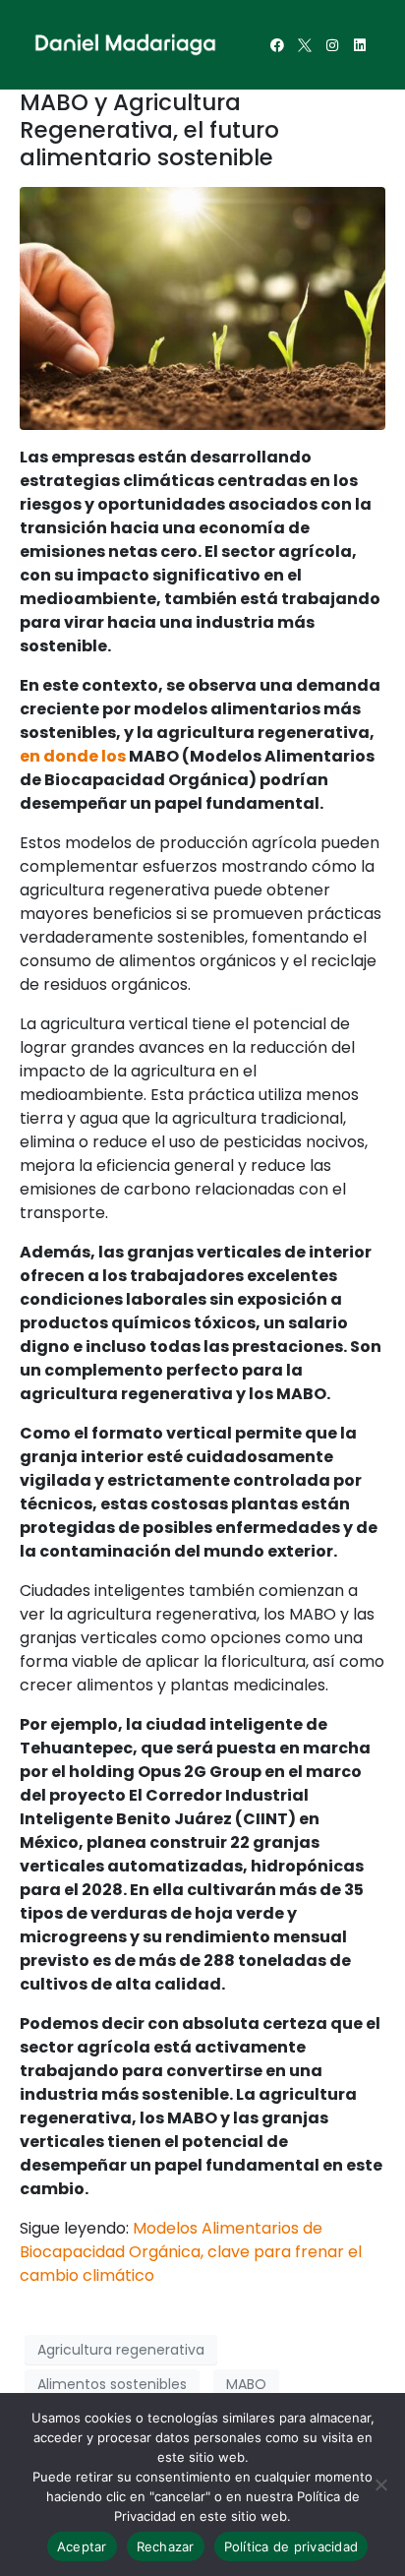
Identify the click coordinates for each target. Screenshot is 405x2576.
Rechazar (166, 2546)
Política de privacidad (291, 2546)
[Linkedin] (360, 45)
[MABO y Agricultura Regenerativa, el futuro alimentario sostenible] (202, 307)
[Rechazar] (380, 2484)
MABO (246, 2384)
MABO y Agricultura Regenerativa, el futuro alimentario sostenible (149, 129)
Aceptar (82, 2546)
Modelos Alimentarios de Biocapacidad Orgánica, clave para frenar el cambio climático (191, 2252)
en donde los (73, 756)
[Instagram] (332, 45)
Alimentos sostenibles (112, 2384)
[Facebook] (277, 45)
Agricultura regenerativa (121, 2350)
